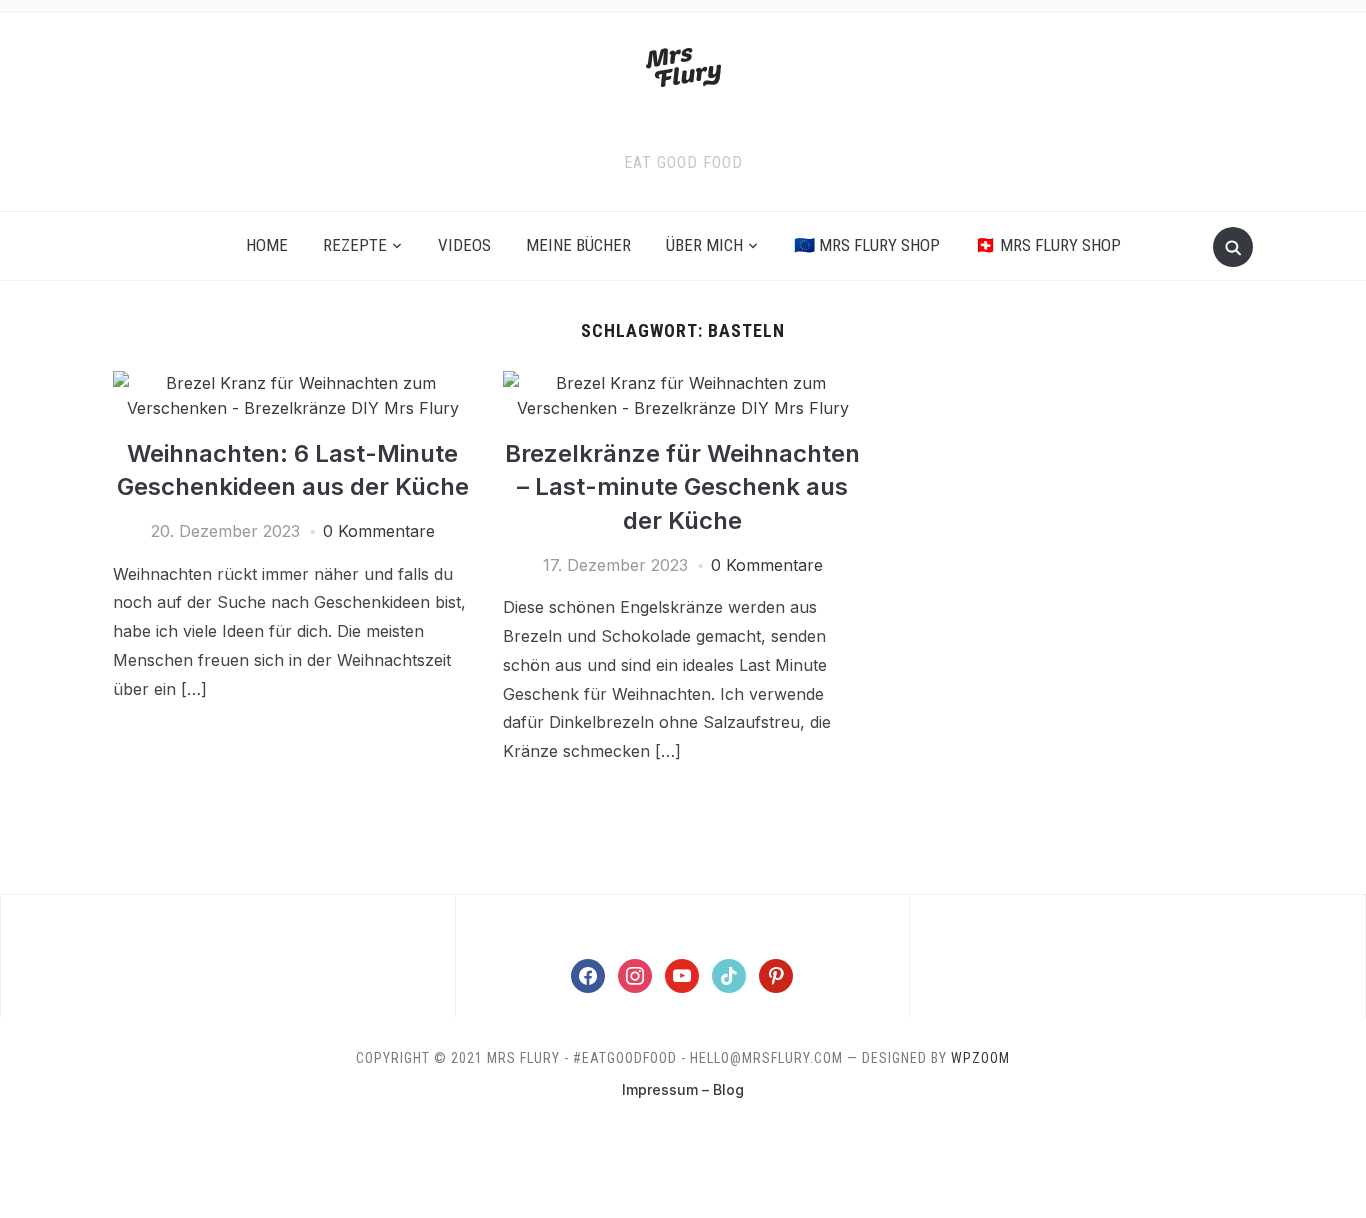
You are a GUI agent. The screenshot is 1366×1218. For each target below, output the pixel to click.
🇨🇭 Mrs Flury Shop (1048, 245)
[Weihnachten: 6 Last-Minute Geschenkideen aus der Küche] (292, 383)
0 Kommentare (379, 531)
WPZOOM (980, 1058)
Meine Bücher (578, 245)
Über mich (704, 245)
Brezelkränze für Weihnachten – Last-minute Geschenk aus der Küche (682, 487)
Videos (464, 245)
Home (267, 245)
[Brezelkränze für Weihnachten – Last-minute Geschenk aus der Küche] (682, 383)
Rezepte (355, 245)
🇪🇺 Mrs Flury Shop (867, 245)
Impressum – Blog (683, 1089)
